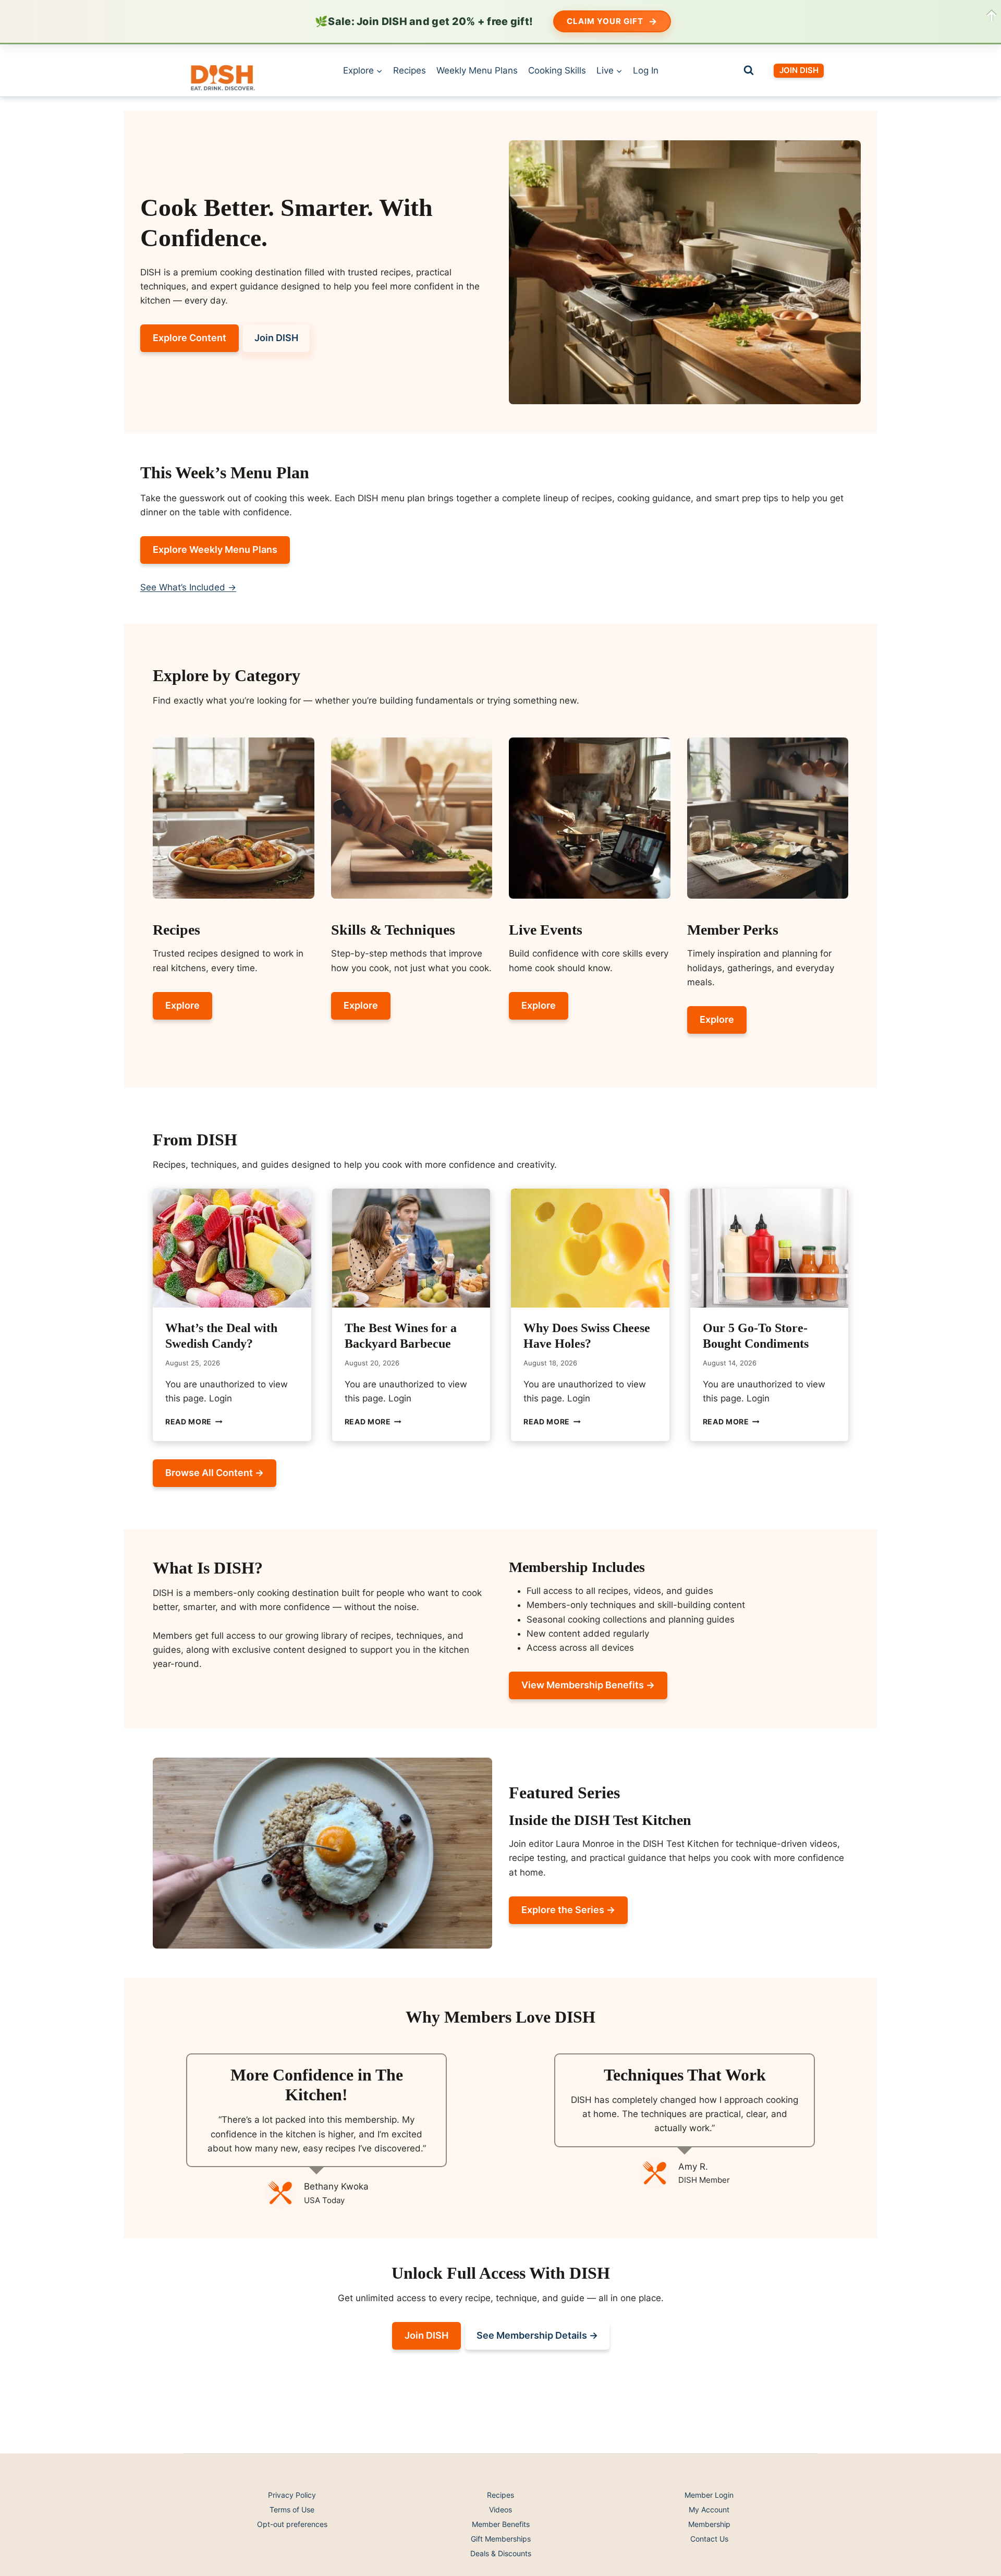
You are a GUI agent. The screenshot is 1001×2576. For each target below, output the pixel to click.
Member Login (709, 2495)
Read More (194, 1422)
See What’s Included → (188, 587)
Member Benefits (501, 2524)
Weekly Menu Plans (477, 70)
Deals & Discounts (501, 2553)
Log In (646, 70)
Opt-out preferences (292, 2524)
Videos (500, 2510)
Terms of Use (292, 2510)
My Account (709, 2510)
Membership (709, 2524)
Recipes (410, 70)
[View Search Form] (749, 70)
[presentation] (232, 1248)
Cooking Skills (557, 70)
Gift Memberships (501, 2539)
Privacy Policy (292, 2495)
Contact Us (709, 2539)
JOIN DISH (799, 70)
